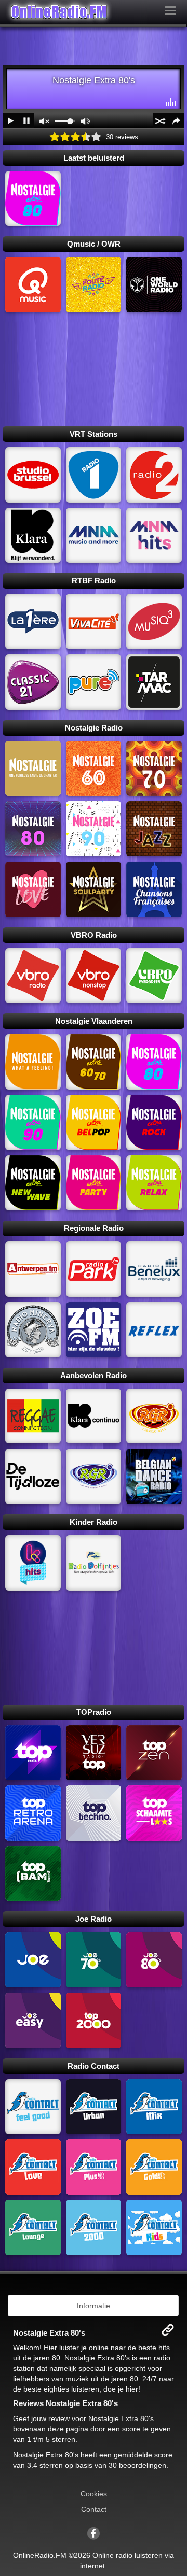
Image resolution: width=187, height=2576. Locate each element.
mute (44, 121)
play (11, 121)
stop (26, 121)
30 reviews (122, 137)
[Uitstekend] (96, 137)
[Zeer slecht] (55, 137)
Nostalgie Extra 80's (121, 2418)
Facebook (94, 2534)
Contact (94, 2509)
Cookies (94, 2494)
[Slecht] (65, 137)
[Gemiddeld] (75, 137)
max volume (85, 121)
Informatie (94, 2306)
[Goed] (86, 137)
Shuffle (161, 121)
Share (176, 121)
